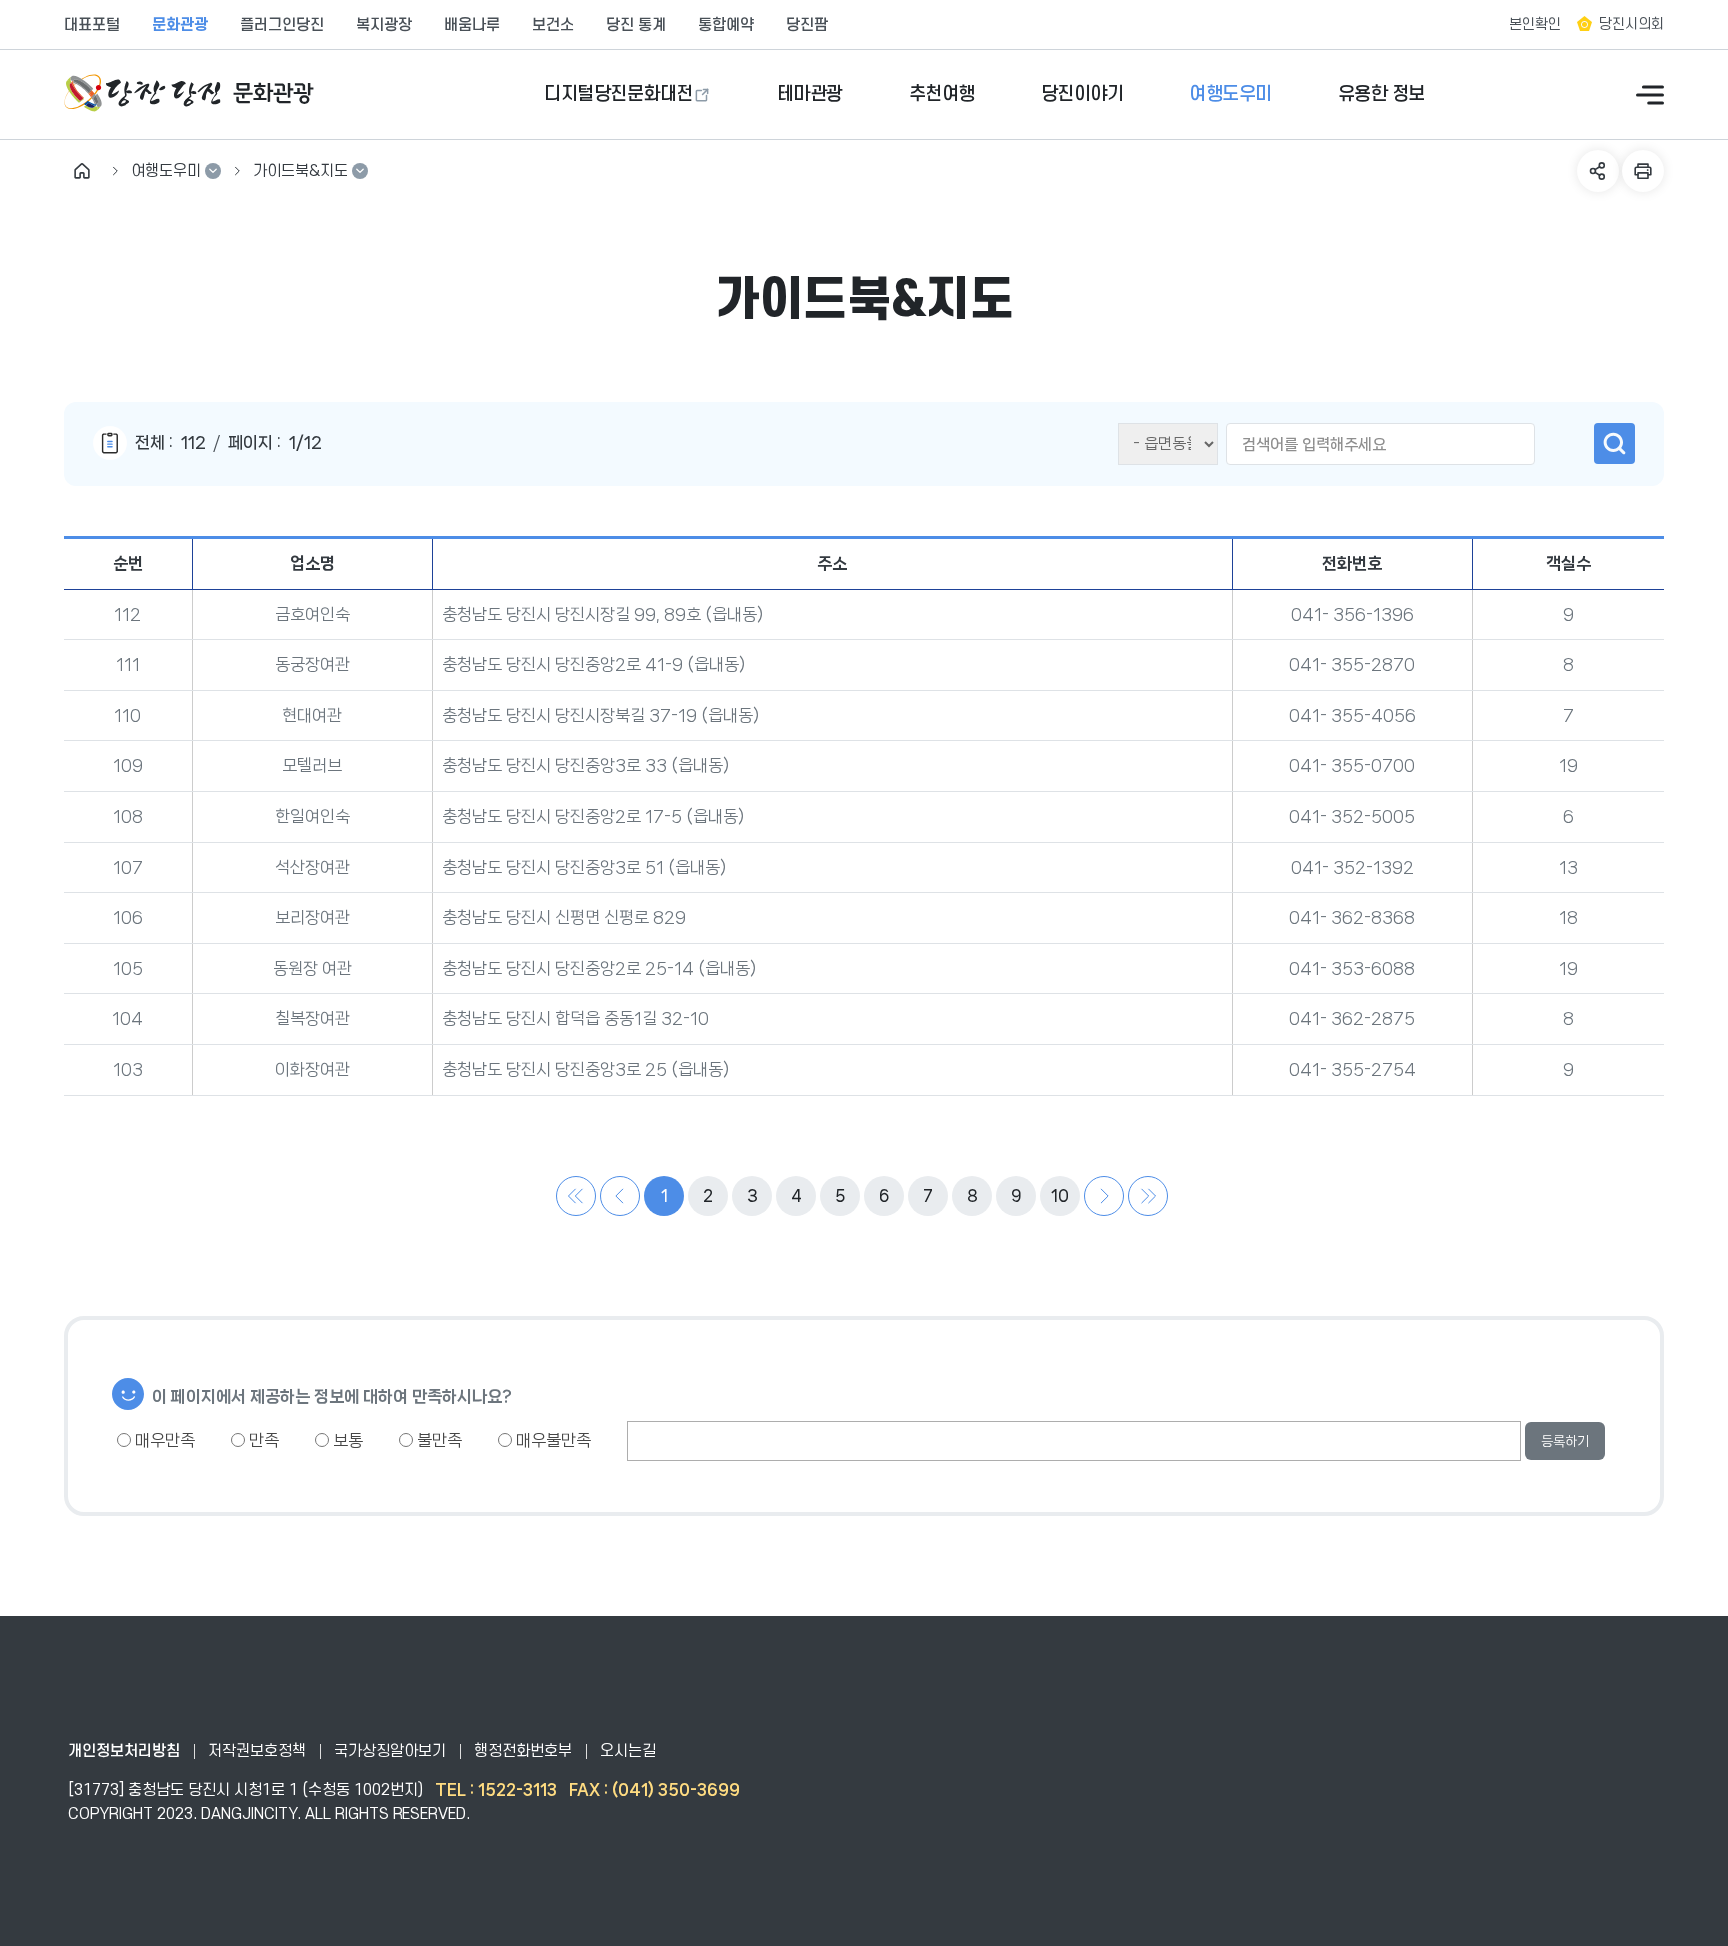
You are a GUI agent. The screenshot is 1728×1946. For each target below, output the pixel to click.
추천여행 (942, 94)
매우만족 (163, 1440)
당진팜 (807, 25)
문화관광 (180, 25)
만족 (262, 1440)
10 (1060, 1195)
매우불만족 (551, 1440)
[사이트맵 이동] (1650, 95)
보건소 (553, 25)
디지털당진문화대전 (618, 94)
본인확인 (1535, 24)
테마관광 (810, 94)
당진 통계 (636, 25)
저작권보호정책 (257, 1751)
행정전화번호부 (523, 1751)
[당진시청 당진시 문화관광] (189, 94)
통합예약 (726, 25)
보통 (346, 1440)
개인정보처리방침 (124, 1751)
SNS (1598, 171)
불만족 (437, 1440)
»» (1148, 1196)
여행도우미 (1230, 94)
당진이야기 (1082, 94)
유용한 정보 (1381, 94)
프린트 (1643, 171)
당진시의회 (1631, 24)
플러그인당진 (282, 25)
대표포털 (92, 25)
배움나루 (472, 25)
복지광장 (384, 25)
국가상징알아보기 (390, 1751)
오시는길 (628, 1751)
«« (576, 1196)
